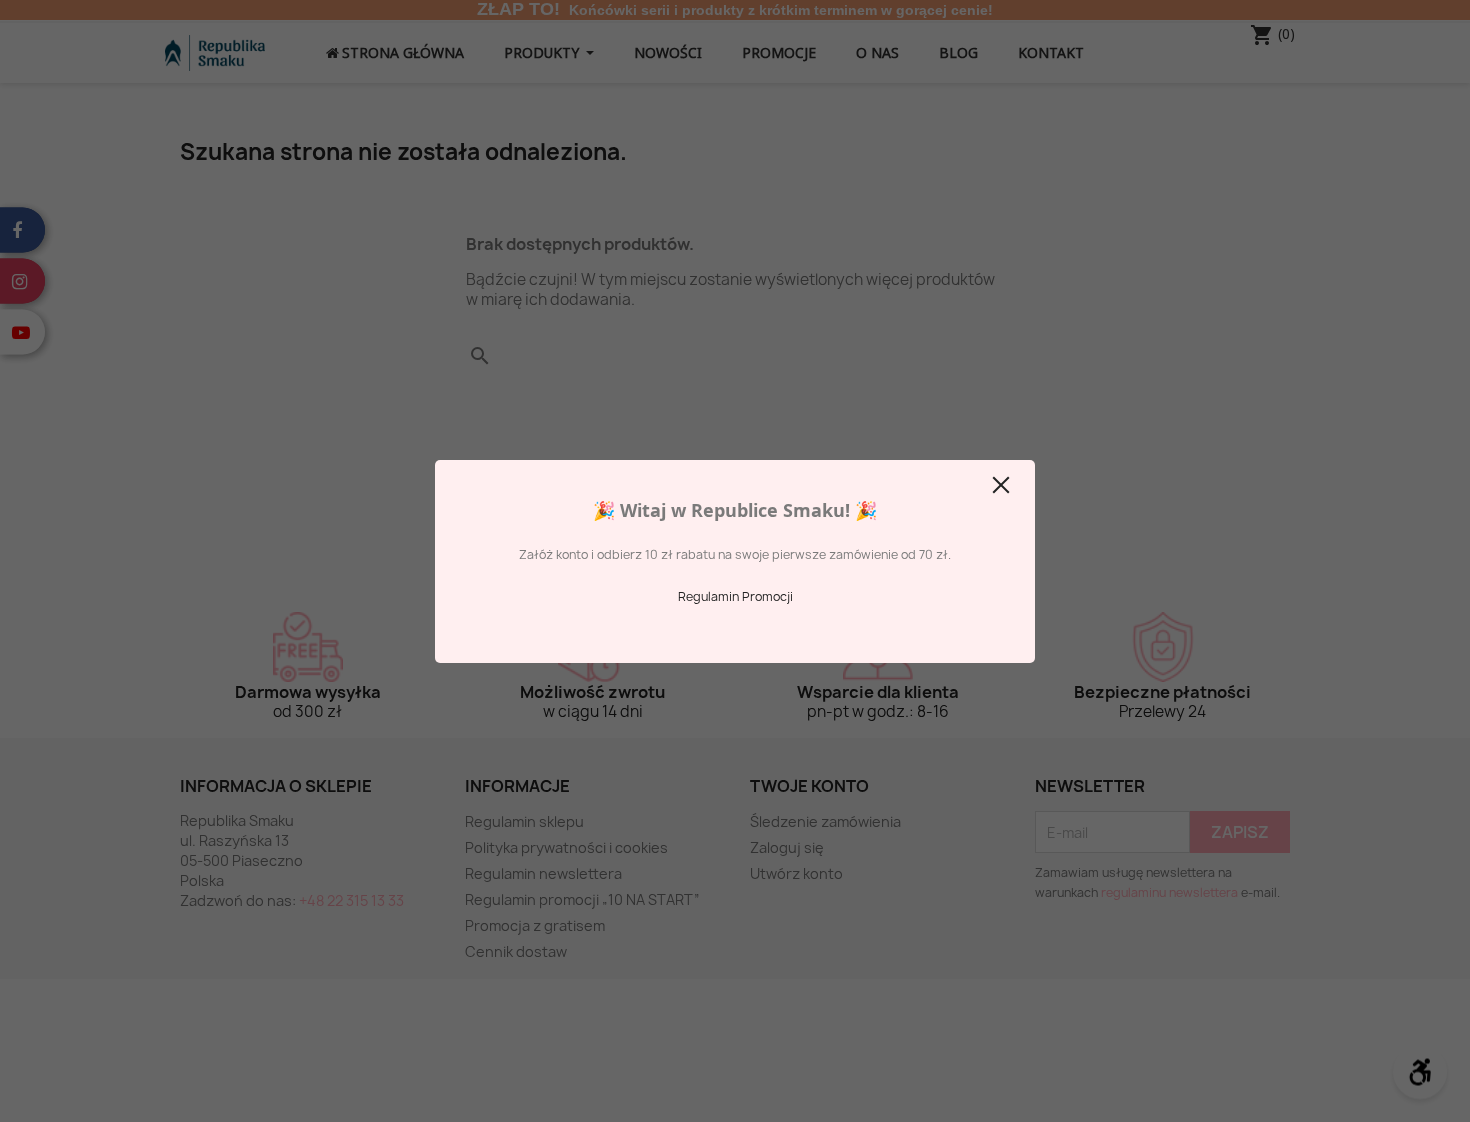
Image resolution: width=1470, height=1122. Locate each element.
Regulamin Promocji (735, 596)
